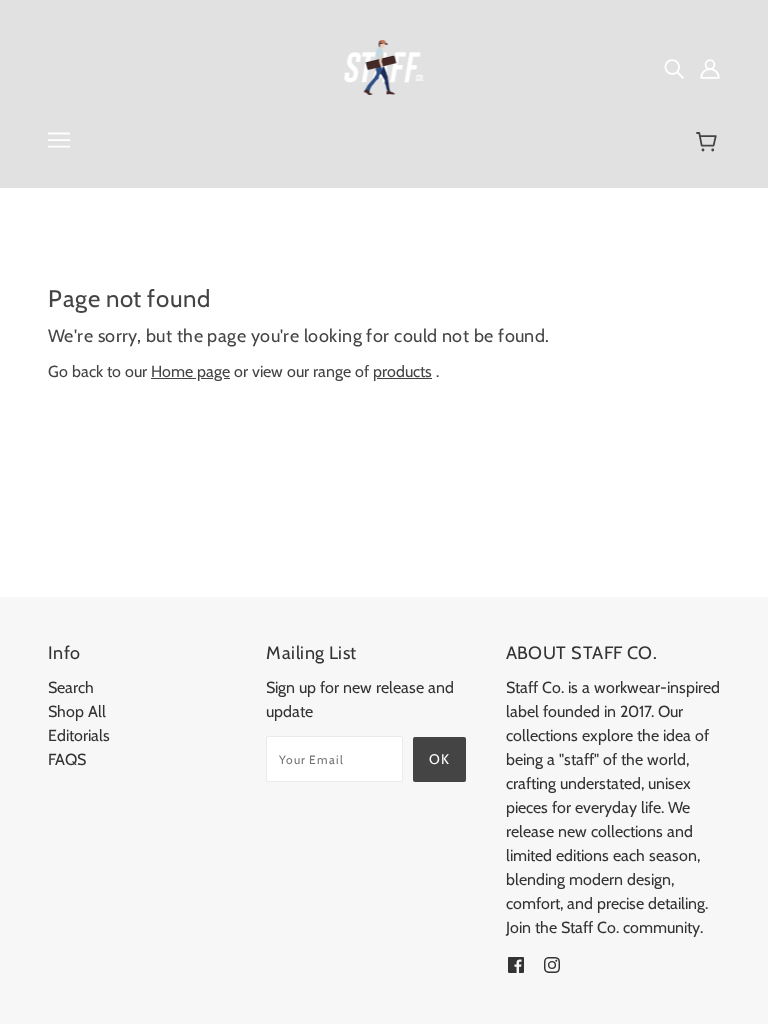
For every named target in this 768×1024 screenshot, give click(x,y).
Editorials (79, 735)
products (402, 371)
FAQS (67, 759)
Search (71, 687)
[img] (674, 68)
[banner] (384, 65)
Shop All (77, 711)
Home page (190, 371)
